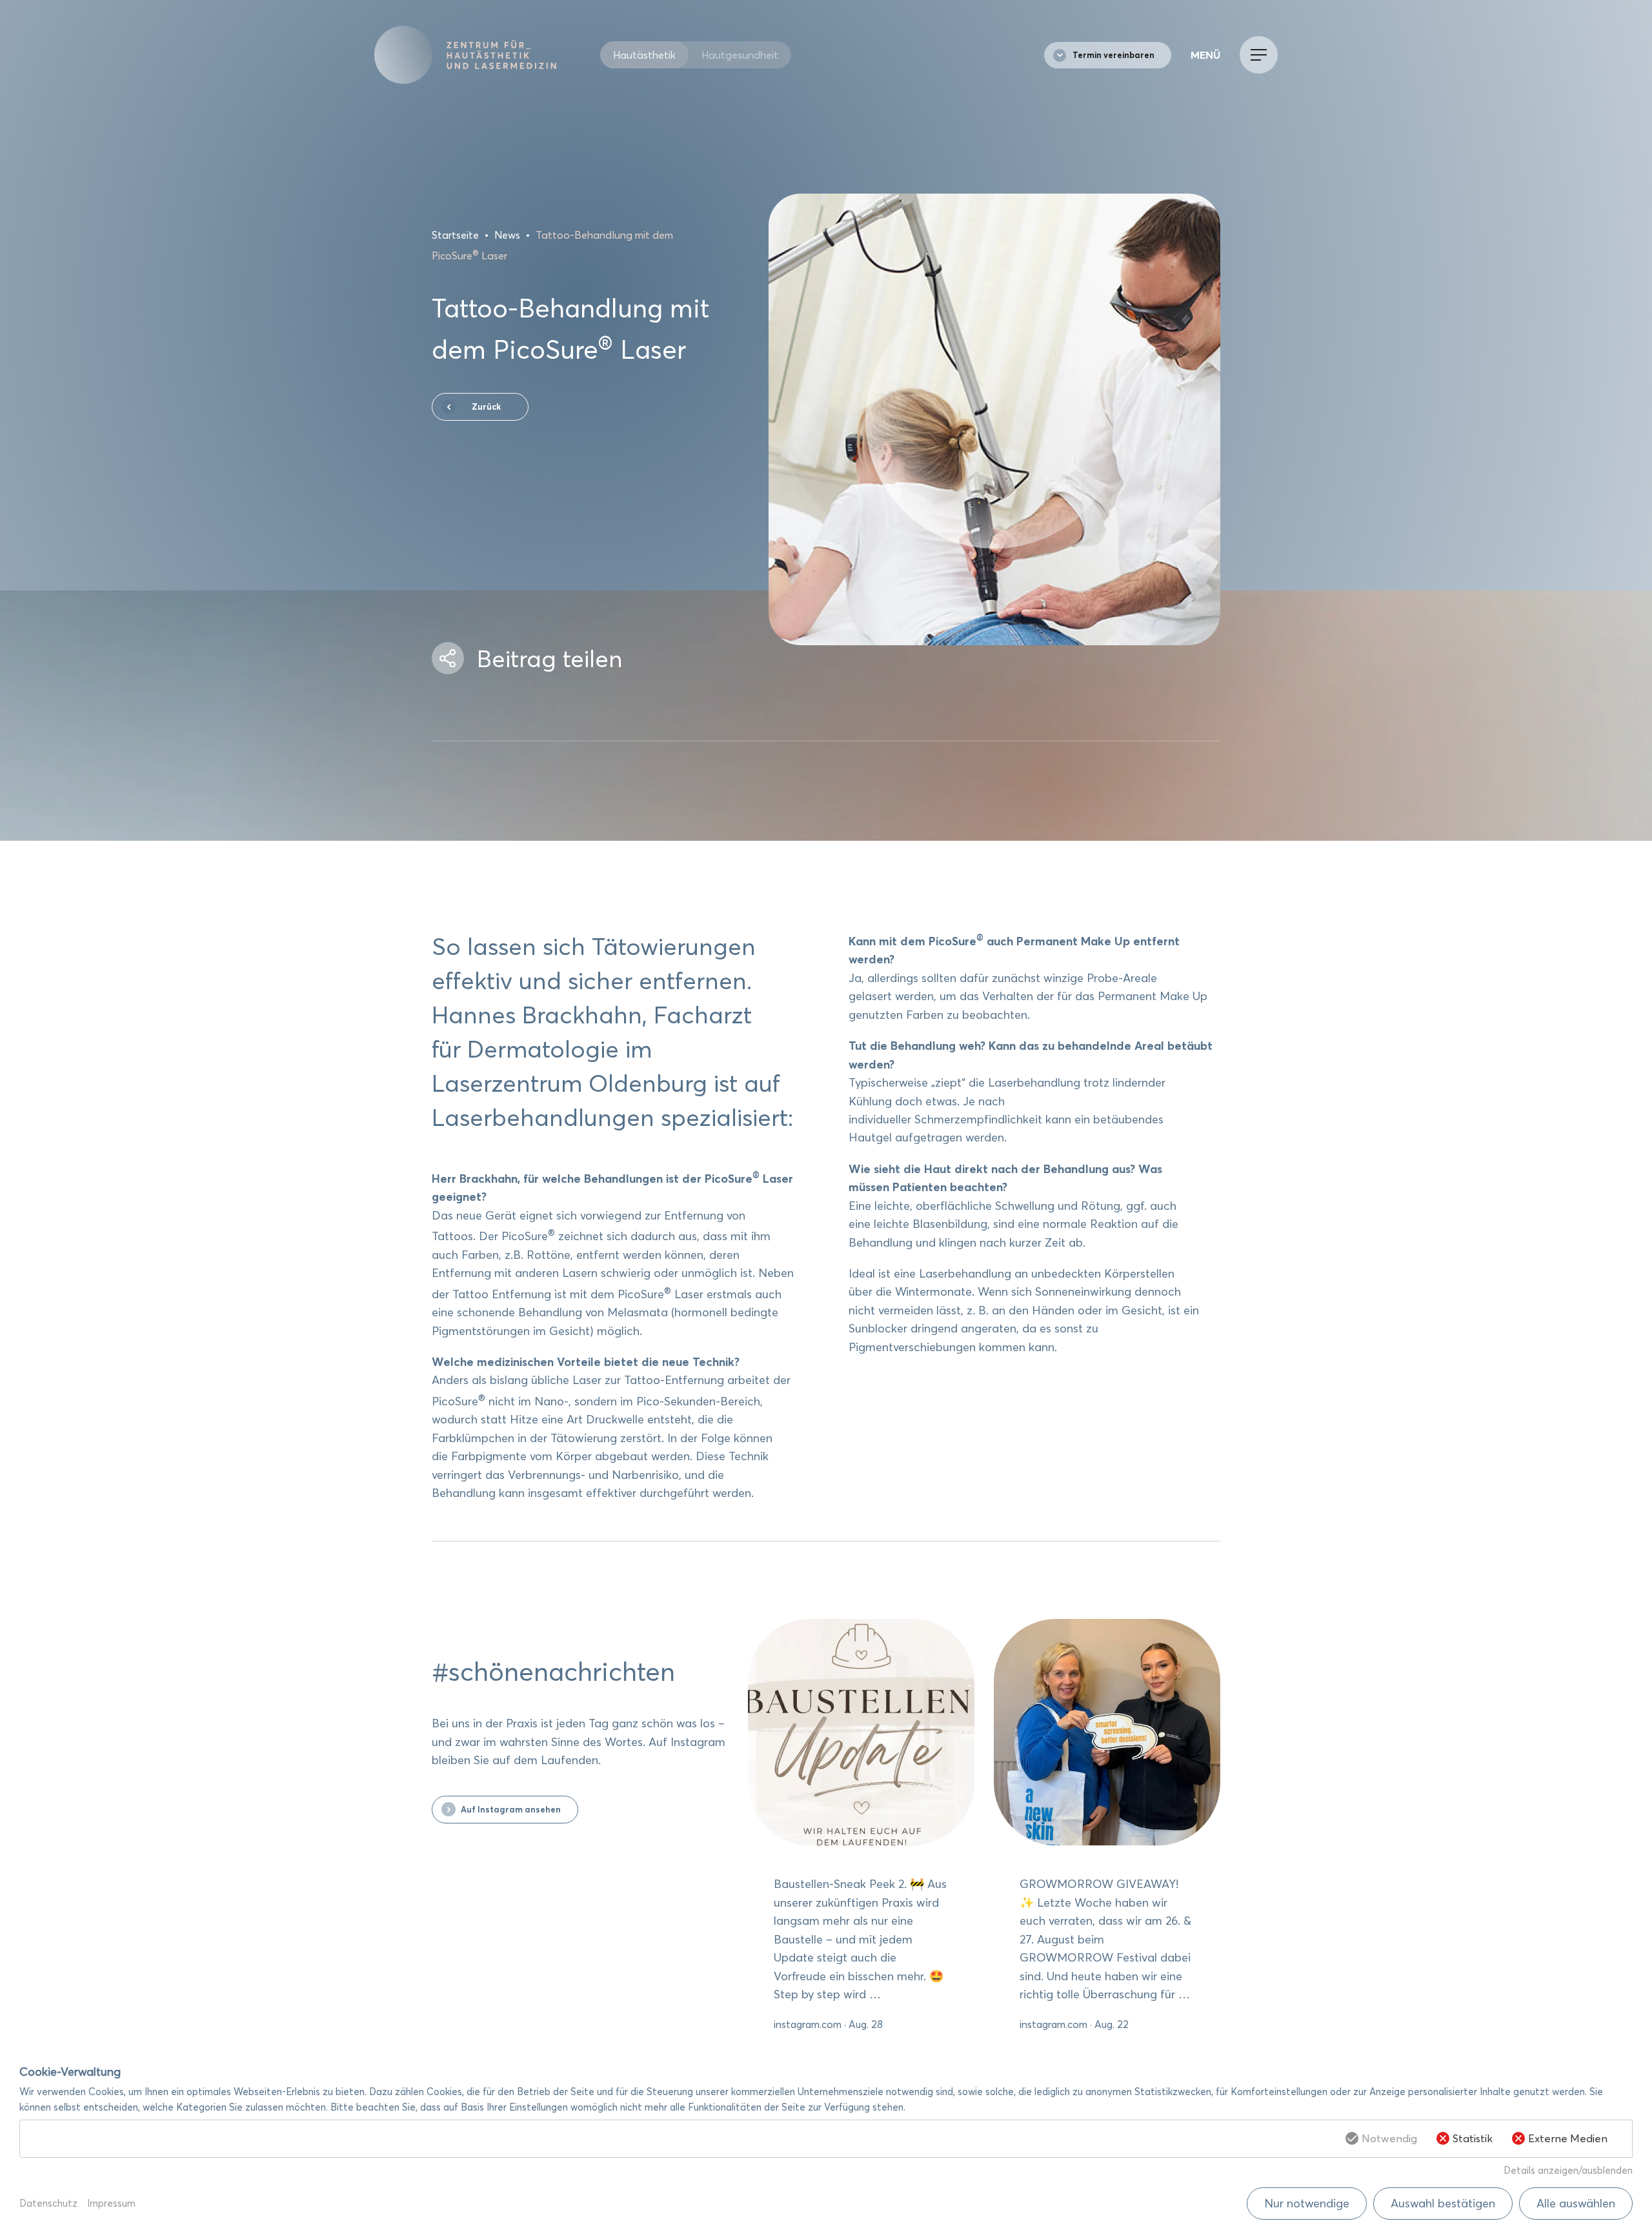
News (507, 235)
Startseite (455, 235)
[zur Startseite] (487, 55)
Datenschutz (48, 2203)
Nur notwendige (1307, 2203)
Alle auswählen (1576, 2203)
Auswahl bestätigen (1443, 2203)
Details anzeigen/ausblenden (1568, 2170)
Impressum (111, 2203)
